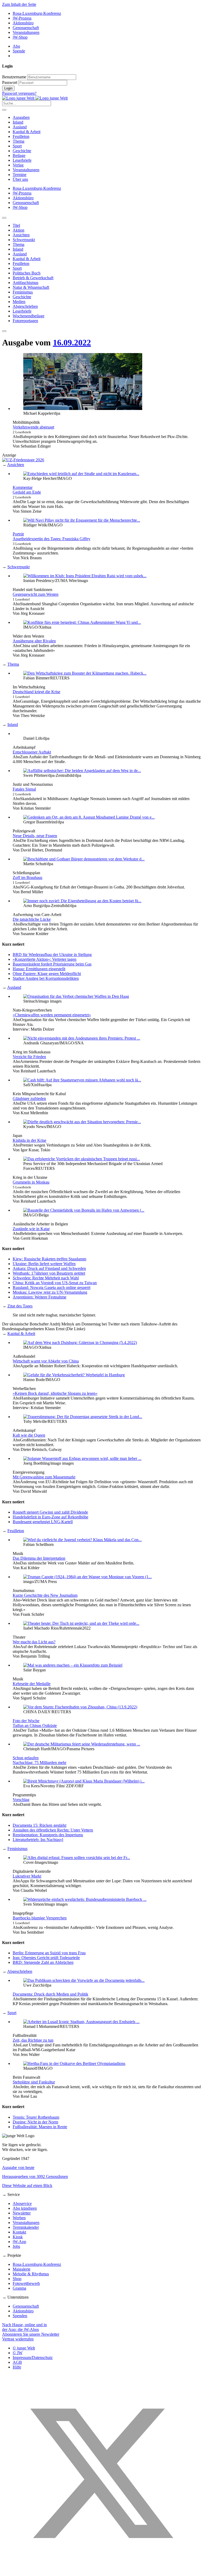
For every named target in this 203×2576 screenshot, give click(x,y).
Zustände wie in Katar (31, 1229)
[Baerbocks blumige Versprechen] (85, 1899)
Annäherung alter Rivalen (34, 641)
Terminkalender (26, 2227)
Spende (19, 51)
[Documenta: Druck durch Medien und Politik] (84, 1980)
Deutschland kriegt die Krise (36, 692)
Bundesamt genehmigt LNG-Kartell (43, 1522)
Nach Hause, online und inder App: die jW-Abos (24, 2327)
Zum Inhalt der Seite (19, 4)
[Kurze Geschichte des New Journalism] (87, 1577)
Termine (20, 175)
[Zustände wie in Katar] (84, 1210)
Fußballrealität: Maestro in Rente (40, 2127)
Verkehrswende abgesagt (33, 427)
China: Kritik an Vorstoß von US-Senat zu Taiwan (55, 1283)
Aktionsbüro (23, 23)
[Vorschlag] (84, 1781)
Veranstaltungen (26, 32)
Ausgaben (21, 117)
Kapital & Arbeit (27, 132)
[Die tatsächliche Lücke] (82, 901)
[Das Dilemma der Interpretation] (82, 1540)
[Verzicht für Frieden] (82, 1038)
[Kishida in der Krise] (82, 1122)
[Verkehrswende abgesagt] (83, 409)
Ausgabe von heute (18, 2167)
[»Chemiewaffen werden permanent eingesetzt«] (76, 996)
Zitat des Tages (20, 1306)
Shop (17, 2279)
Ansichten (16, 465)
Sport (17, 146)
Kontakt (19, 2232)
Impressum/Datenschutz (33, 2358)
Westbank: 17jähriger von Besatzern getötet (49, 1273)
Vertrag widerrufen (18, 2339)
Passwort (10, 82)
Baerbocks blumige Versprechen (40, 1918)
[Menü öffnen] (4, 110)
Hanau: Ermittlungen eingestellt (39, 969)
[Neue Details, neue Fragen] (89, 817)
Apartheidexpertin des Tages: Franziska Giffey (52, 539)
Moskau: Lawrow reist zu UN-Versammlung (50, 1292)
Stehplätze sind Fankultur (34, 2082)
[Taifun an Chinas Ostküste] (80, 1707)
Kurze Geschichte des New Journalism (45, 1595)
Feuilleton (21, 136)
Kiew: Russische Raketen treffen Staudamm (49, 1259)
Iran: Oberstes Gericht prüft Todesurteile (46, 1958)
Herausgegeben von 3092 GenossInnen (35, 2176)
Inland (18, 122)
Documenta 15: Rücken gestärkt (40, 1825)
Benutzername (14, 77)
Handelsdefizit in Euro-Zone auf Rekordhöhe (50, 1517)
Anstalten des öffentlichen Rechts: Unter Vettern (53, 1830)
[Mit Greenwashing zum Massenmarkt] (82, 1458)
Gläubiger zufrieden (29, 1098)
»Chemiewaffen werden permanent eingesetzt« (52, 1015)
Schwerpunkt (19, 567)
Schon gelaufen (26, 1758)
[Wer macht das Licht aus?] (81, 1623)
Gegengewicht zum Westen (36, 594)
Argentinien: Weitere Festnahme (40, 1297)
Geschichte (22, 151)
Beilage (19, 155)
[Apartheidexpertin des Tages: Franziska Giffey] (82, 520)
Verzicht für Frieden (29, 1057)
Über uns (20, 179)
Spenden (20, 2316)
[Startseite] (35, 98)
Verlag (18, 165)
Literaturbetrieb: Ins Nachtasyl (38, 1840)
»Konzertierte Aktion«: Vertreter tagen (45, 959)
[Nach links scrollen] (4, 218)
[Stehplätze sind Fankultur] (74, 2063)
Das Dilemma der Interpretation (39, 1558)
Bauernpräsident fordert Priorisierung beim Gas (52, 964)
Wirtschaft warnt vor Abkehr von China (46, 1361)
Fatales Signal (24, 789)
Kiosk (18, 2237)
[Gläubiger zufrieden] (82, 1080)
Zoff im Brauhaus (27, 878)
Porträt (18, 534)
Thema (19, 141)
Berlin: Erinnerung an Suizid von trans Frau (49, 1953)
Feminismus (17, 1849)
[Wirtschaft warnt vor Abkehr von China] (80, 1343)
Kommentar (23, 487)
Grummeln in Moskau (31, 1182)
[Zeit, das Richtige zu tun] (81, 2022)
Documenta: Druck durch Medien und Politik (50, 1994)
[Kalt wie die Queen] (83, 1417)
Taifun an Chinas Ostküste (35, 1725)
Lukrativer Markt (27, 1876)
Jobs (16, 2246)
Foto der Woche (26, 1721)
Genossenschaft (26, 28)
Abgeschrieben (20, 1971)
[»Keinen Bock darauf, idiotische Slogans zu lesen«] (74, 1375)
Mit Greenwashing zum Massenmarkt (44, 1477)
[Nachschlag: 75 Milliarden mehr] (82, 1744)
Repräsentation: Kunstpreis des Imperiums (48, 1835)
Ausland (20, 127)
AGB (17, 2362)
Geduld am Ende (27, 492)
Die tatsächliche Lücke (32, 919)
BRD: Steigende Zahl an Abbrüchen (43, 1962)
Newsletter (22, 2213)
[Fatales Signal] (82, 771)
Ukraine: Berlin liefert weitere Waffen (44, 1264)
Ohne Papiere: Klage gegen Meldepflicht (47, 974)
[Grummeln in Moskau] (82, 1159)
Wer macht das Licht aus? (34, 1642)
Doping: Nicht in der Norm (35, 2122)
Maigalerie (22, 2269)
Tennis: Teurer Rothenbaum (36, 2117)
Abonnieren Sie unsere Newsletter (31, 2334)
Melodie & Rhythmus (31, 2274)
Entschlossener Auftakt (32, 752)
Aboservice (22, 2203)
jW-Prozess (22, 18)
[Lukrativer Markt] (77, 1858)
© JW (18, 2353)
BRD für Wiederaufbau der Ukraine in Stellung (52, 955)
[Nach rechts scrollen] (4, 331)
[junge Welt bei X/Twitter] (101, 2571)
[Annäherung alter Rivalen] (82, 622)
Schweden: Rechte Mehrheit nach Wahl (46, 1278)
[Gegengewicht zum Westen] (85, 576)
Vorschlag (21, 1800)
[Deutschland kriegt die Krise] (85, 673)
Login (8, 88)
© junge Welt (24, 2348)
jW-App (19, 2242)
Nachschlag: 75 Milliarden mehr (40, 1763)
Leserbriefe (22, 160)
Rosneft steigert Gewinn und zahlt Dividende (50, 1512)
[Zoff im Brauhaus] (84, 859)
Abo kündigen (25, 2208)
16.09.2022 (72, 342)
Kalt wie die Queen (29, 1435)
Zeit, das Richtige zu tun (33, 2040)
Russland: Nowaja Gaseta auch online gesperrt (52, 1287)
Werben (19, 2218)
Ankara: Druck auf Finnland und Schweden (49, 1268)
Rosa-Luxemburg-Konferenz (37, 13)
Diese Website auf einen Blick (27, 2185)
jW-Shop (20, 37)
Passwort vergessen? (19, 93)
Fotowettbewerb (26, 2283)
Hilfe (17, 2367)
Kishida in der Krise (29, 1140)
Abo (16, 46)
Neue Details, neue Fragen (35, 836)
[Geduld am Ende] (81, 474)
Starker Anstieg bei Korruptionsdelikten (46, 978)
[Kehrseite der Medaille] (73, 1665)
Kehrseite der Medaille (32, 1684)
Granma (19, 2288)
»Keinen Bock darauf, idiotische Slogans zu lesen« (55, 1393)
